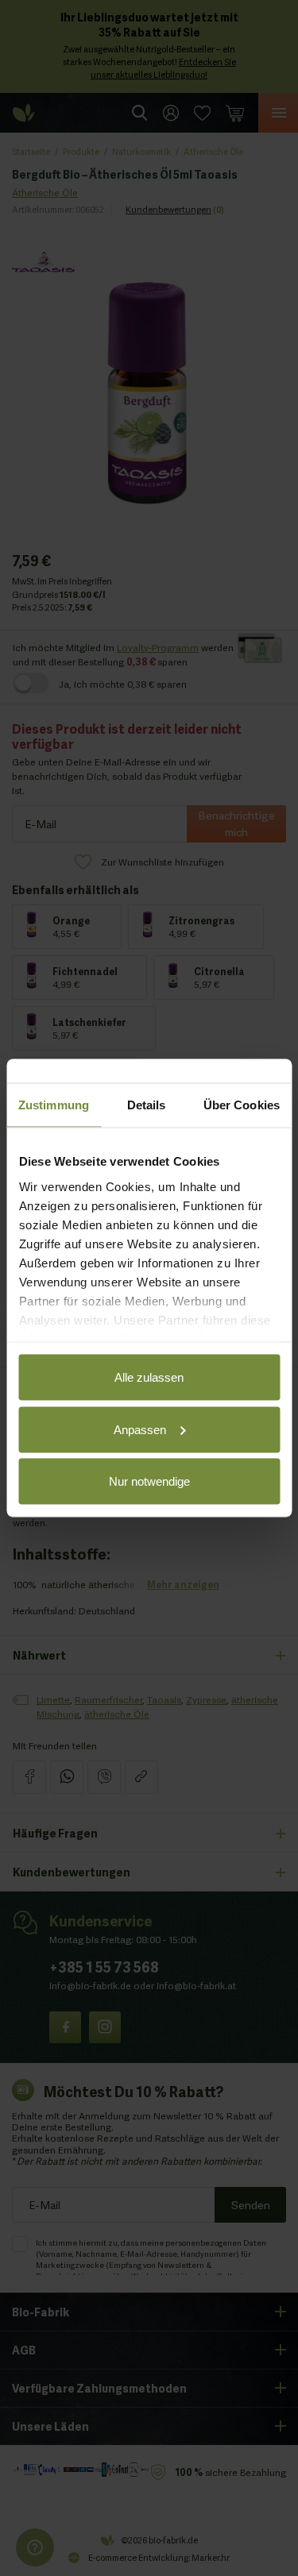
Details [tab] (147, 1105)
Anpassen (140, 1429)
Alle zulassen (149, 1377)
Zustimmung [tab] (54, 1105)
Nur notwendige (149, 1481)
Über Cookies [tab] (242, 1105)
